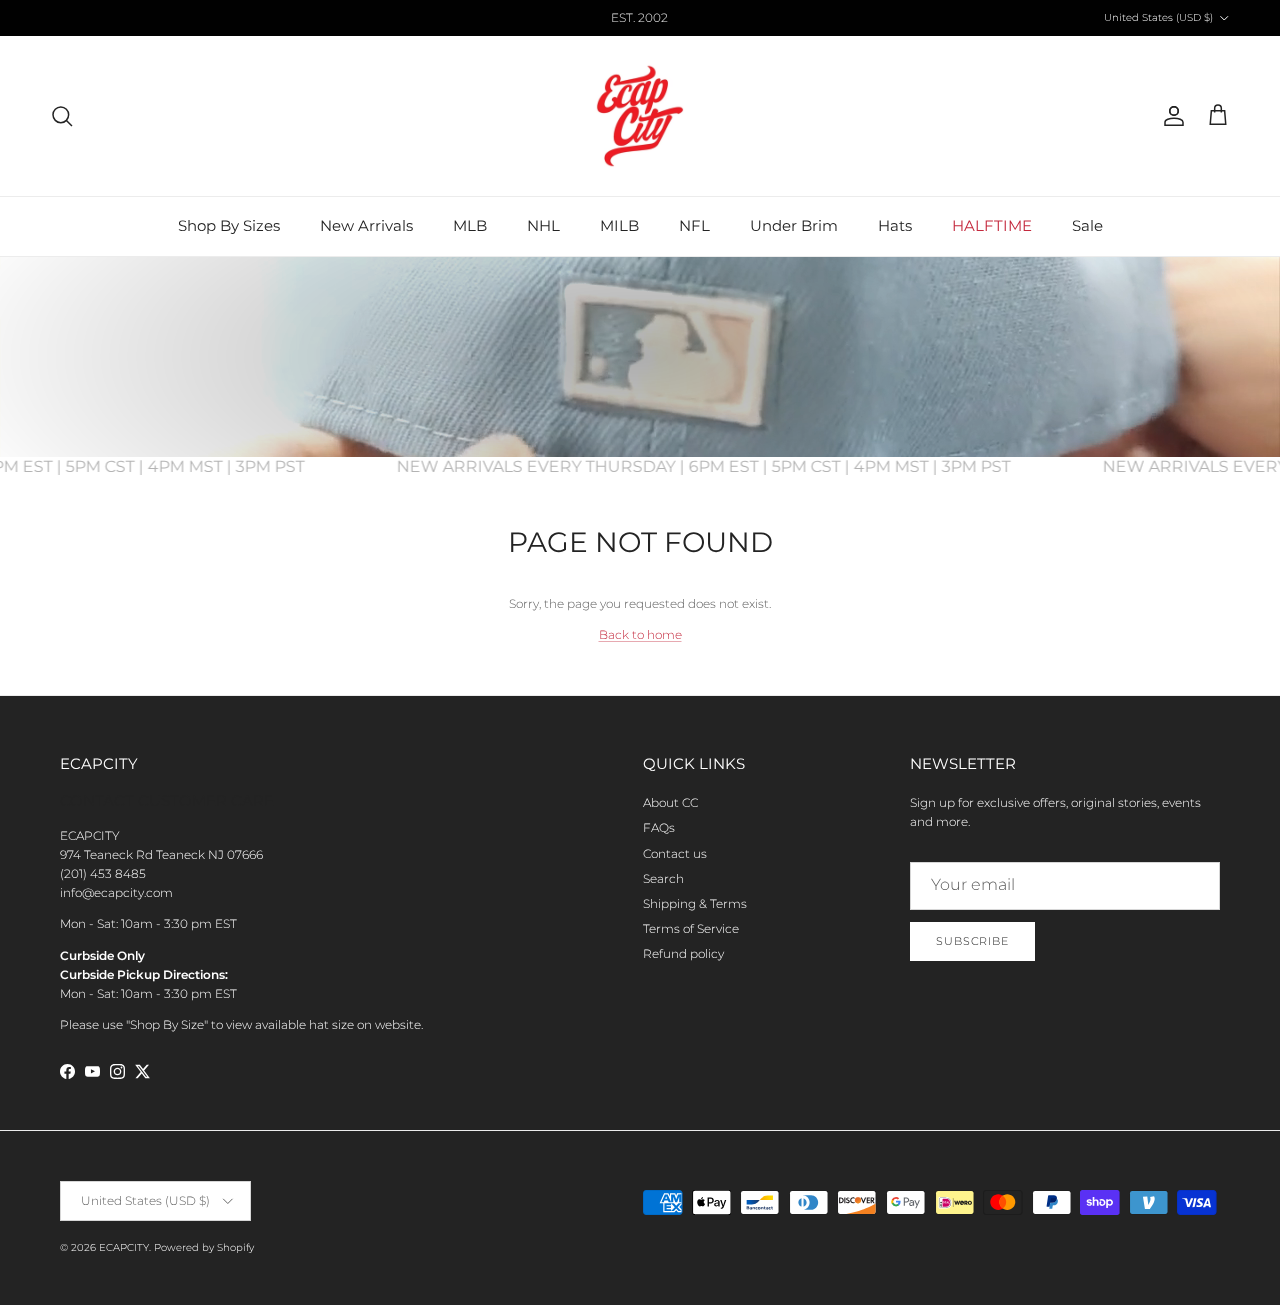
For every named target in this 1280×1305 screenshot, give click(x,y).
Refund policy (683, 953)
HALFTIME (992, 225)
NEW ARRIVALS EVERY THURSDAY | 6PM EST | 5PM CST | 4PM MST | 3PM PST (715, 466)
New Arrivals (366, 225)
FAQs (659, 827)
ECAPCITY (124, 1247)
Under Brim (794, 225)
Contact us (675, 853)
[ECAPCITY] (640, 116)
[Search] (62, 116)
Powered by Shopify (204, 1247)
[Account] (1170, 116)
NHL (543, 225)
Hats (895, 225)
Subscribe (972, 941)
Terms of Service (691, 928)
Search (663, 878)
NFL (694, 225)
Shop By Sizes (229, 225)
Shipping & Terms (695, 903)
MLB (470, 225)
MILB (619, 225)
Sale (1087, 225)
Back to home (640, 634)
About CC (670, 802)
